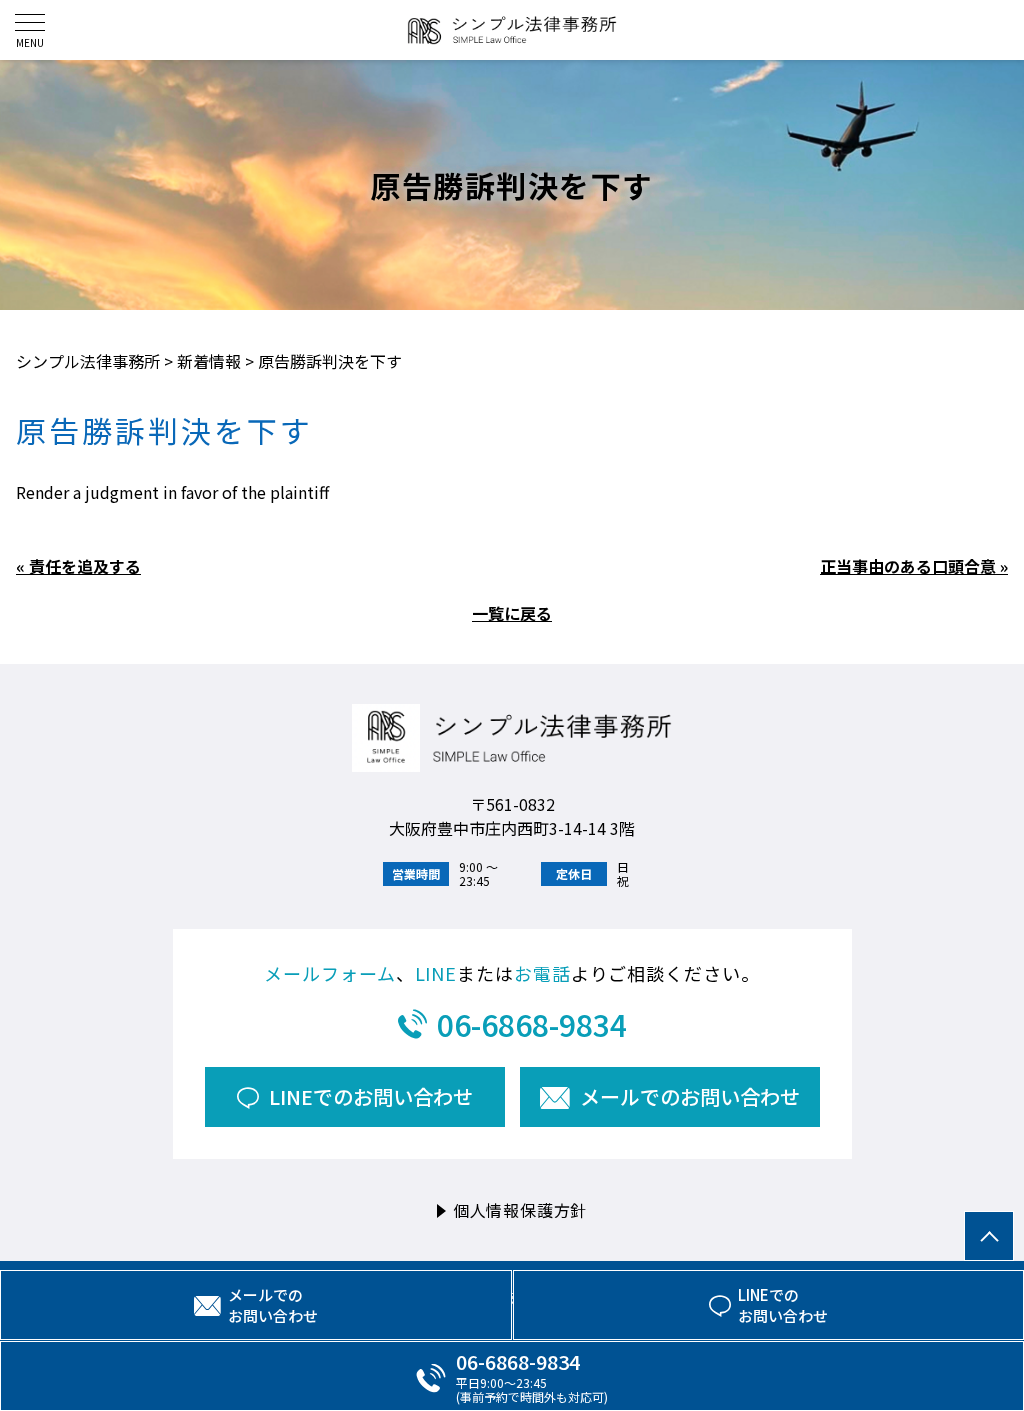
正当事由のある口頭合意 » (914, 566)
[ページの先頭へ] (989, 1236)
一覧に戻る (512, 613)
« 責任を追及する (78, 566)
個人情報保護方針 (520, 1210)
